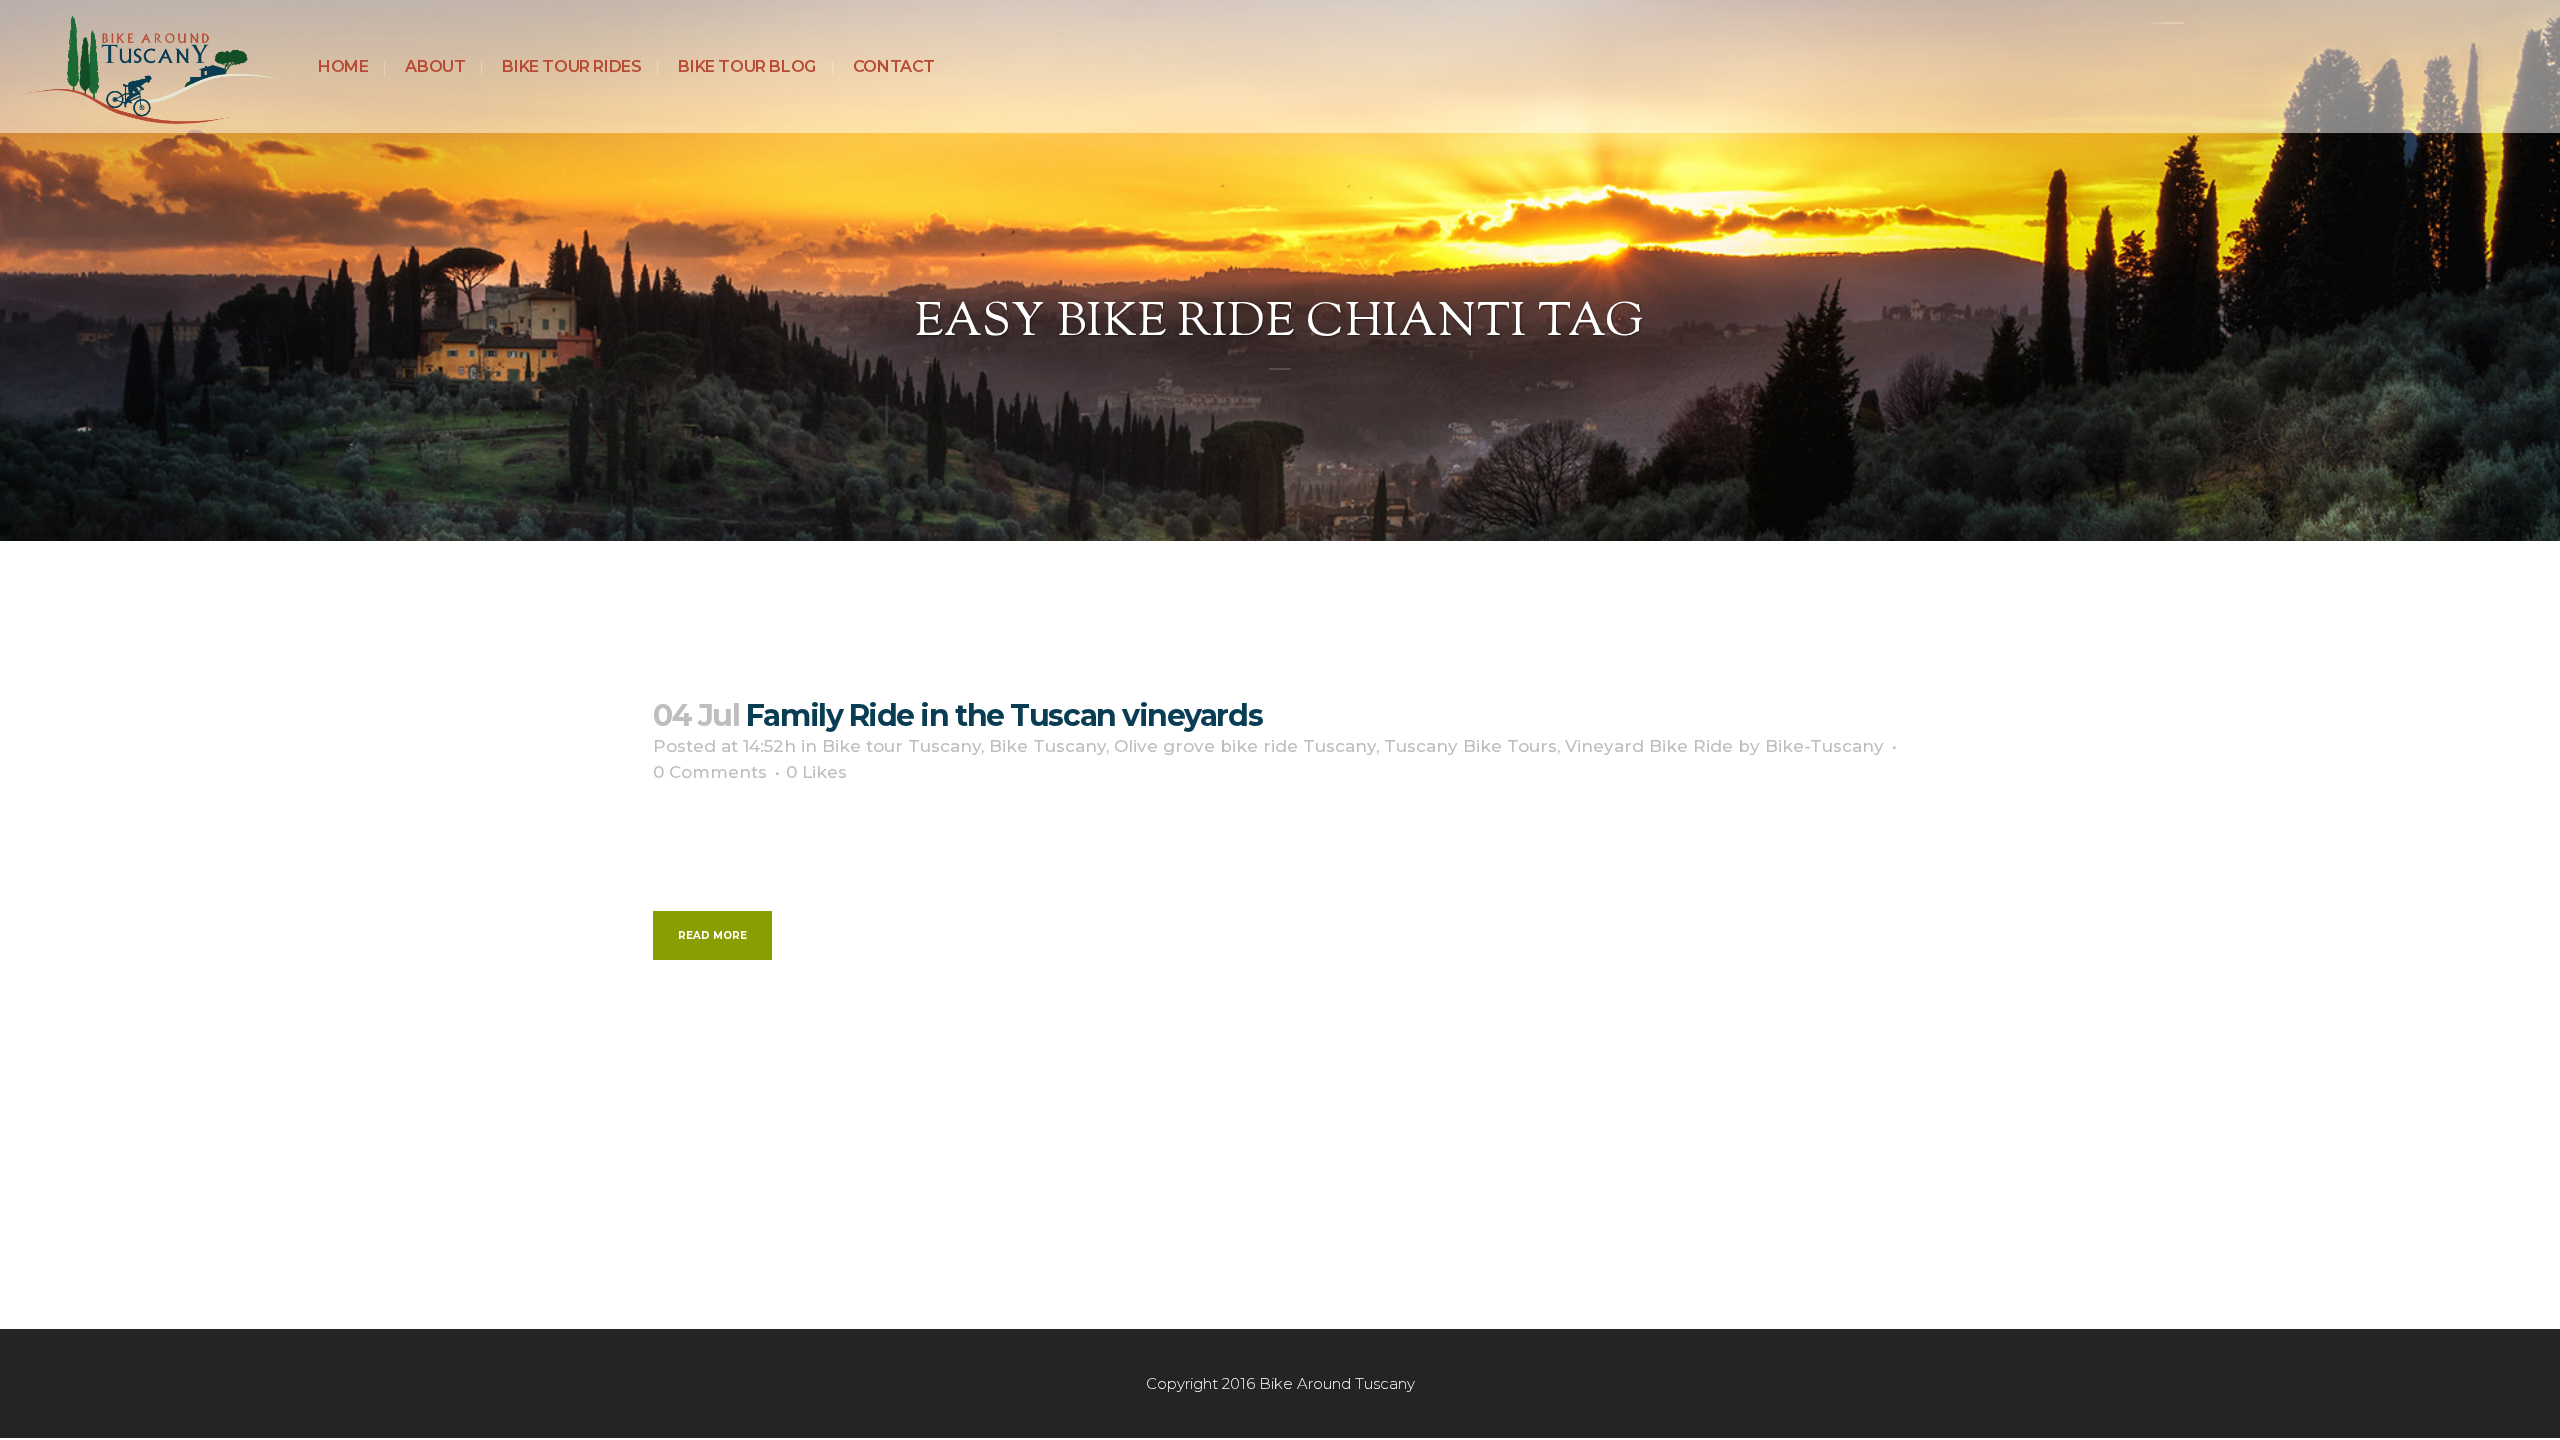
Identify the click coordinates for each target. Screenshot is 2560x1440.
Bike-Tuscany (1824, 746)
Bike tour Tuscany (901, 746)
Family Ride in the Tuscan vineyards (1004, 715)
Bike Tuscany (1047, 746)
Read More (712, 935)
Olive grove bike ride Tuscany (1245, 746)
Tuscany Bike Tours (1470, 746)
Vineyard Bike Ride (1649, 746)
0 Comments (710, 772)
